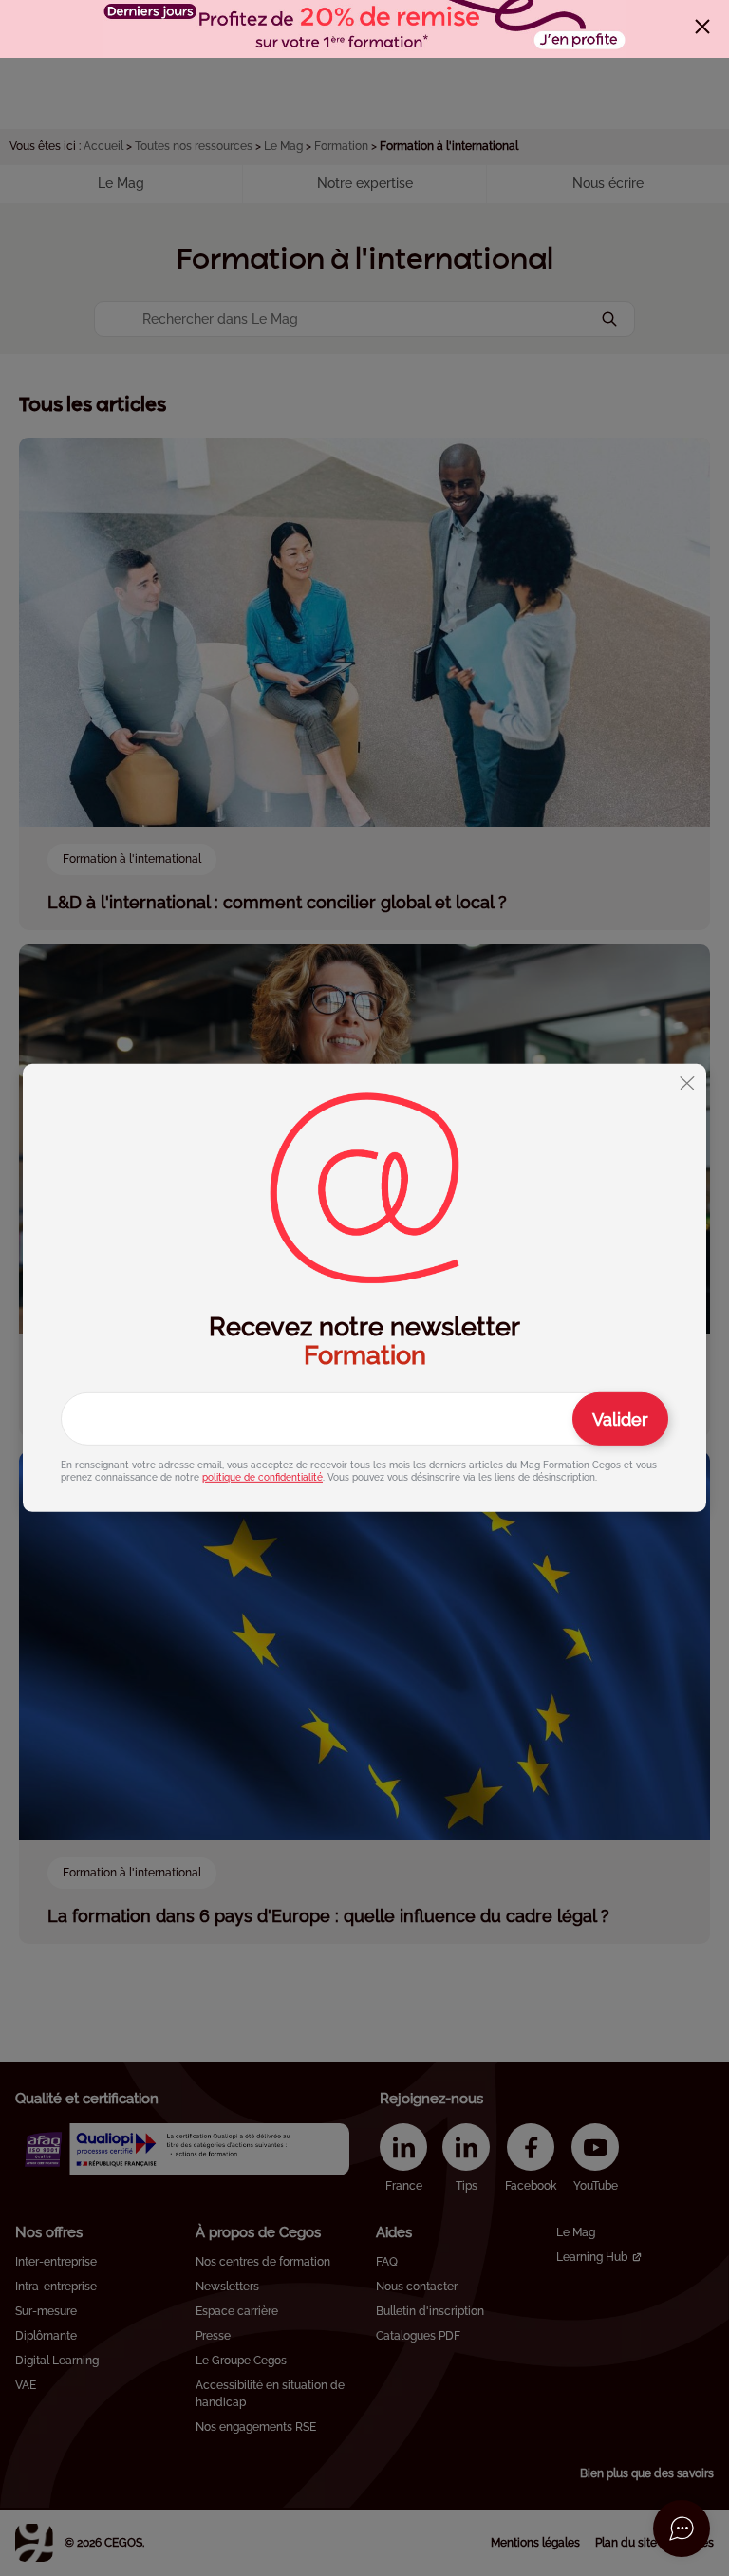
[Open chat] (682, 2529)
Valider (620, 1419)
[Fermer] (702, 27)
